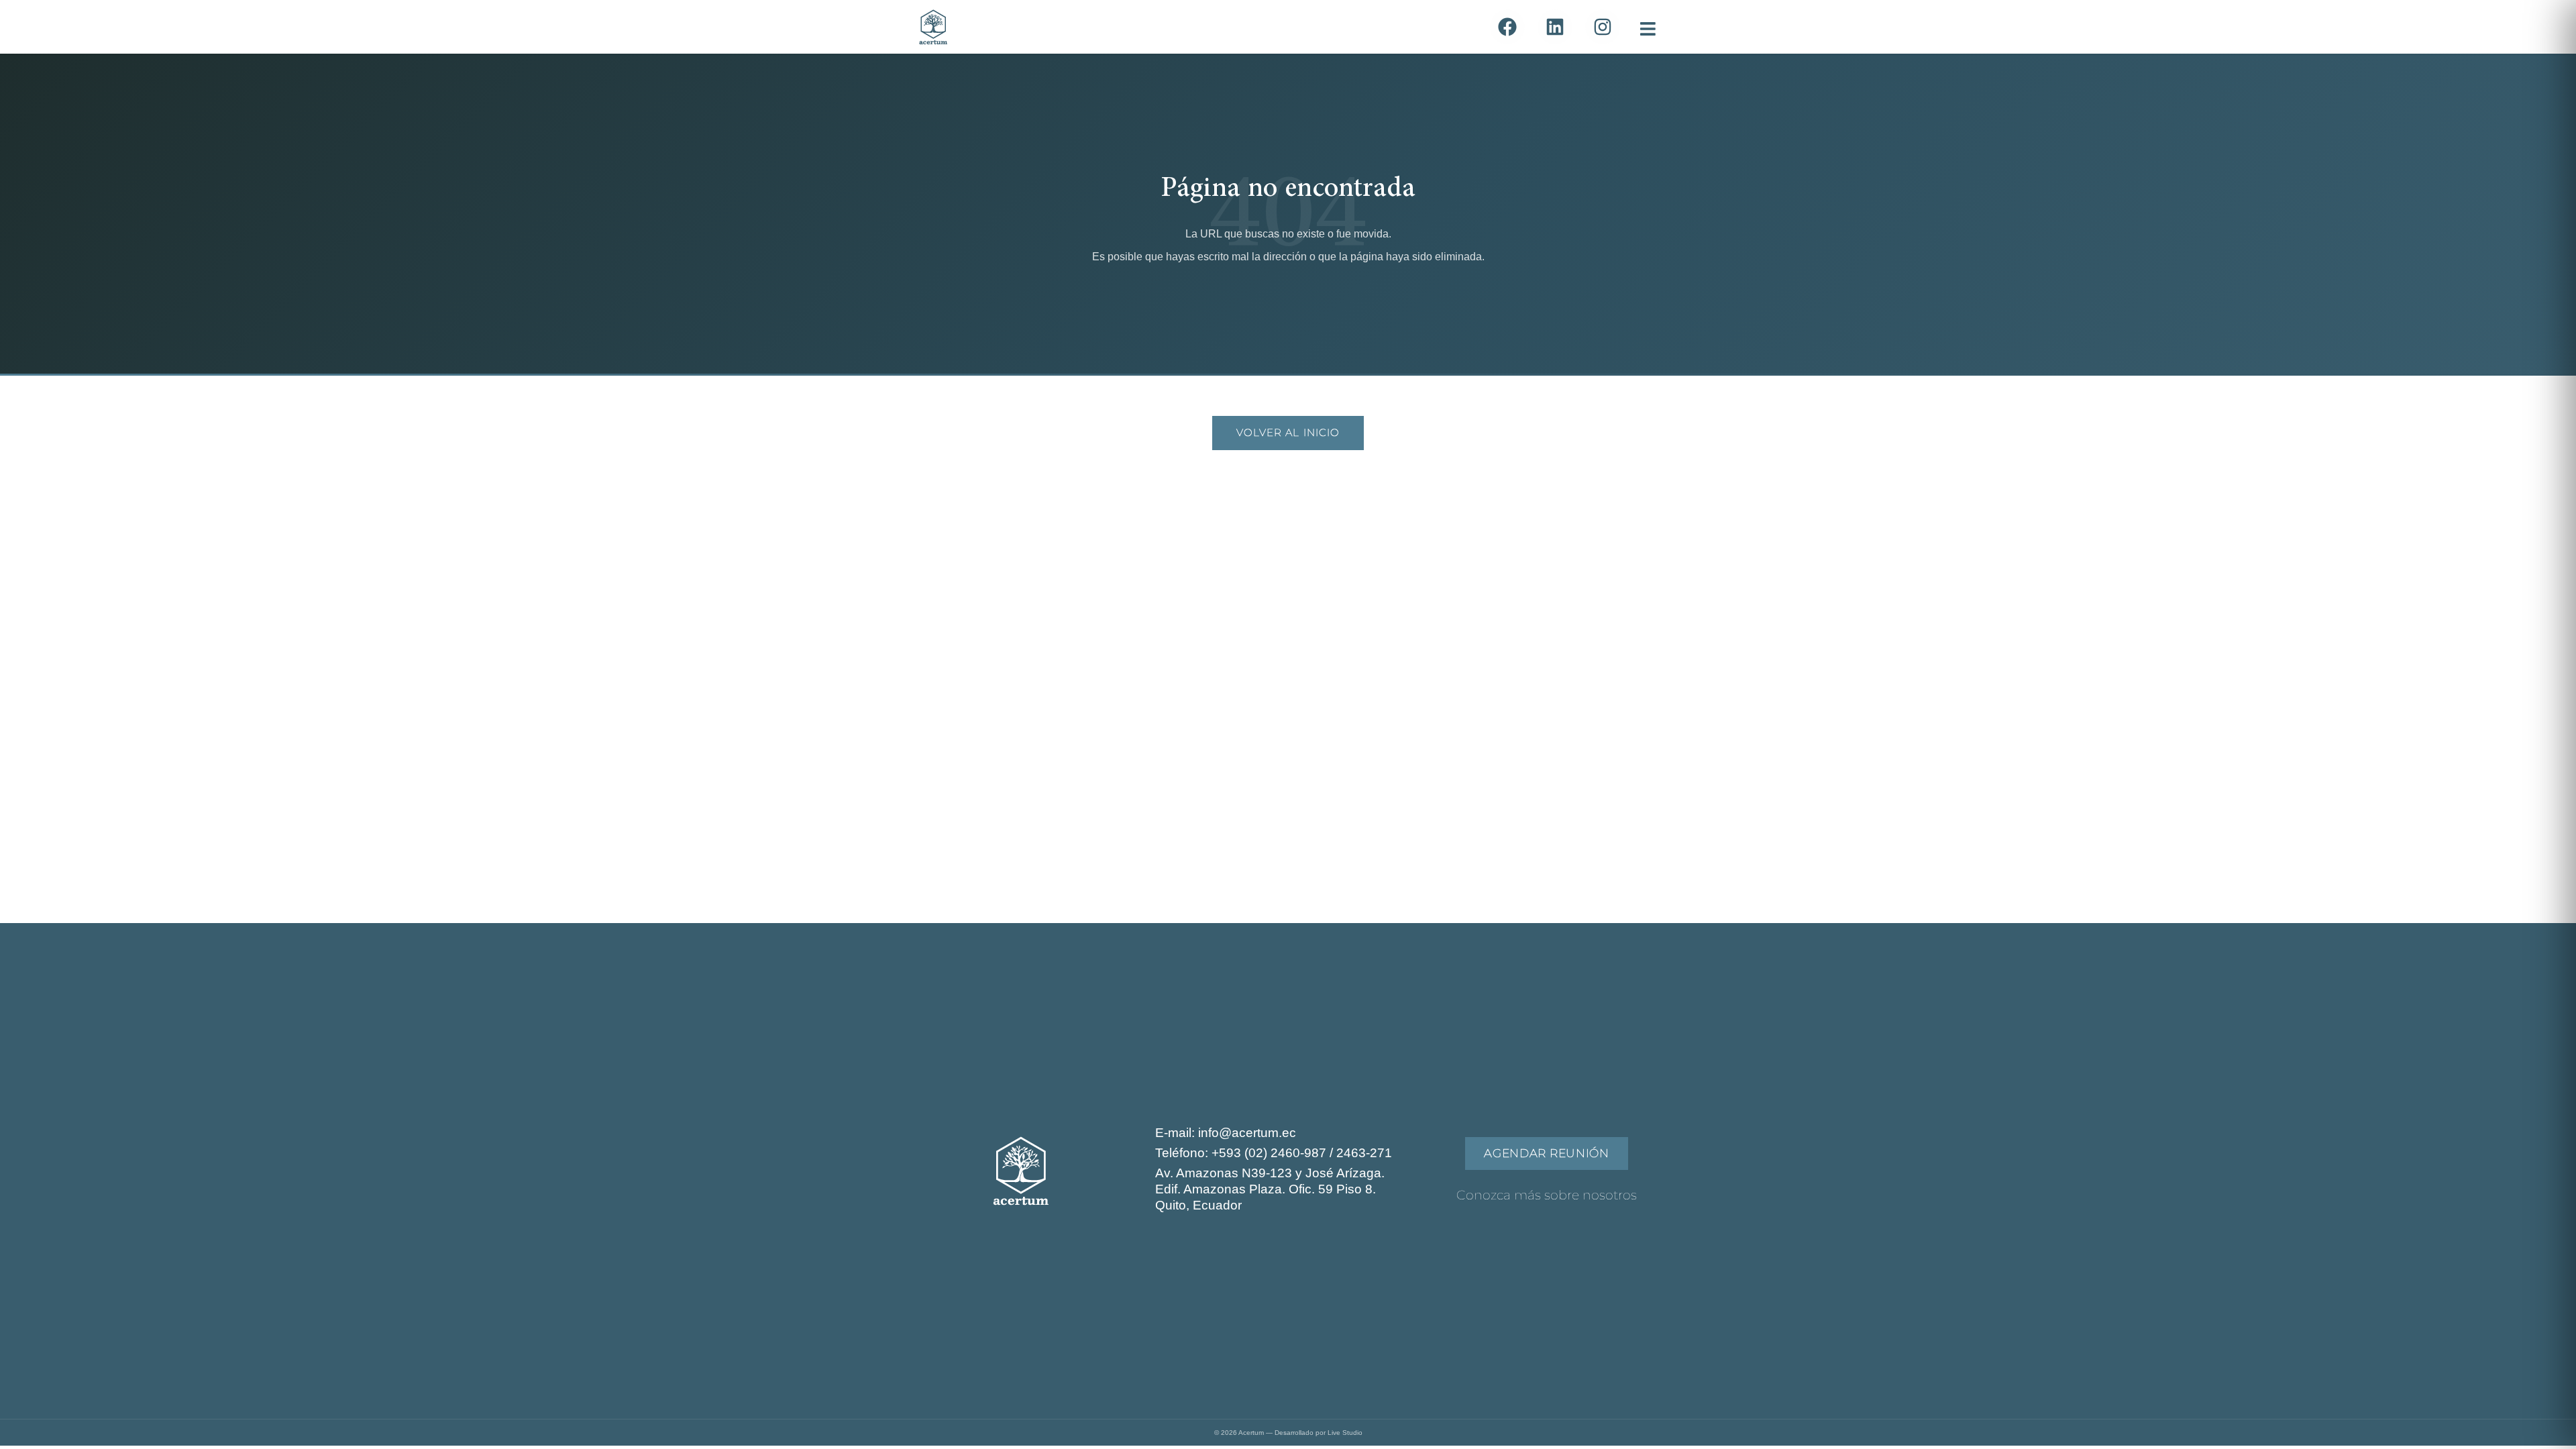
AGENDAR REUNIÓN (1546, 1153)
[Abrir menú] (1645, 27)
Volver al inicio (1288, 432)
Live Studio (1345, 1433)
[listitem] (1507, 27)
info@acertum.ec (1247, 1133)
